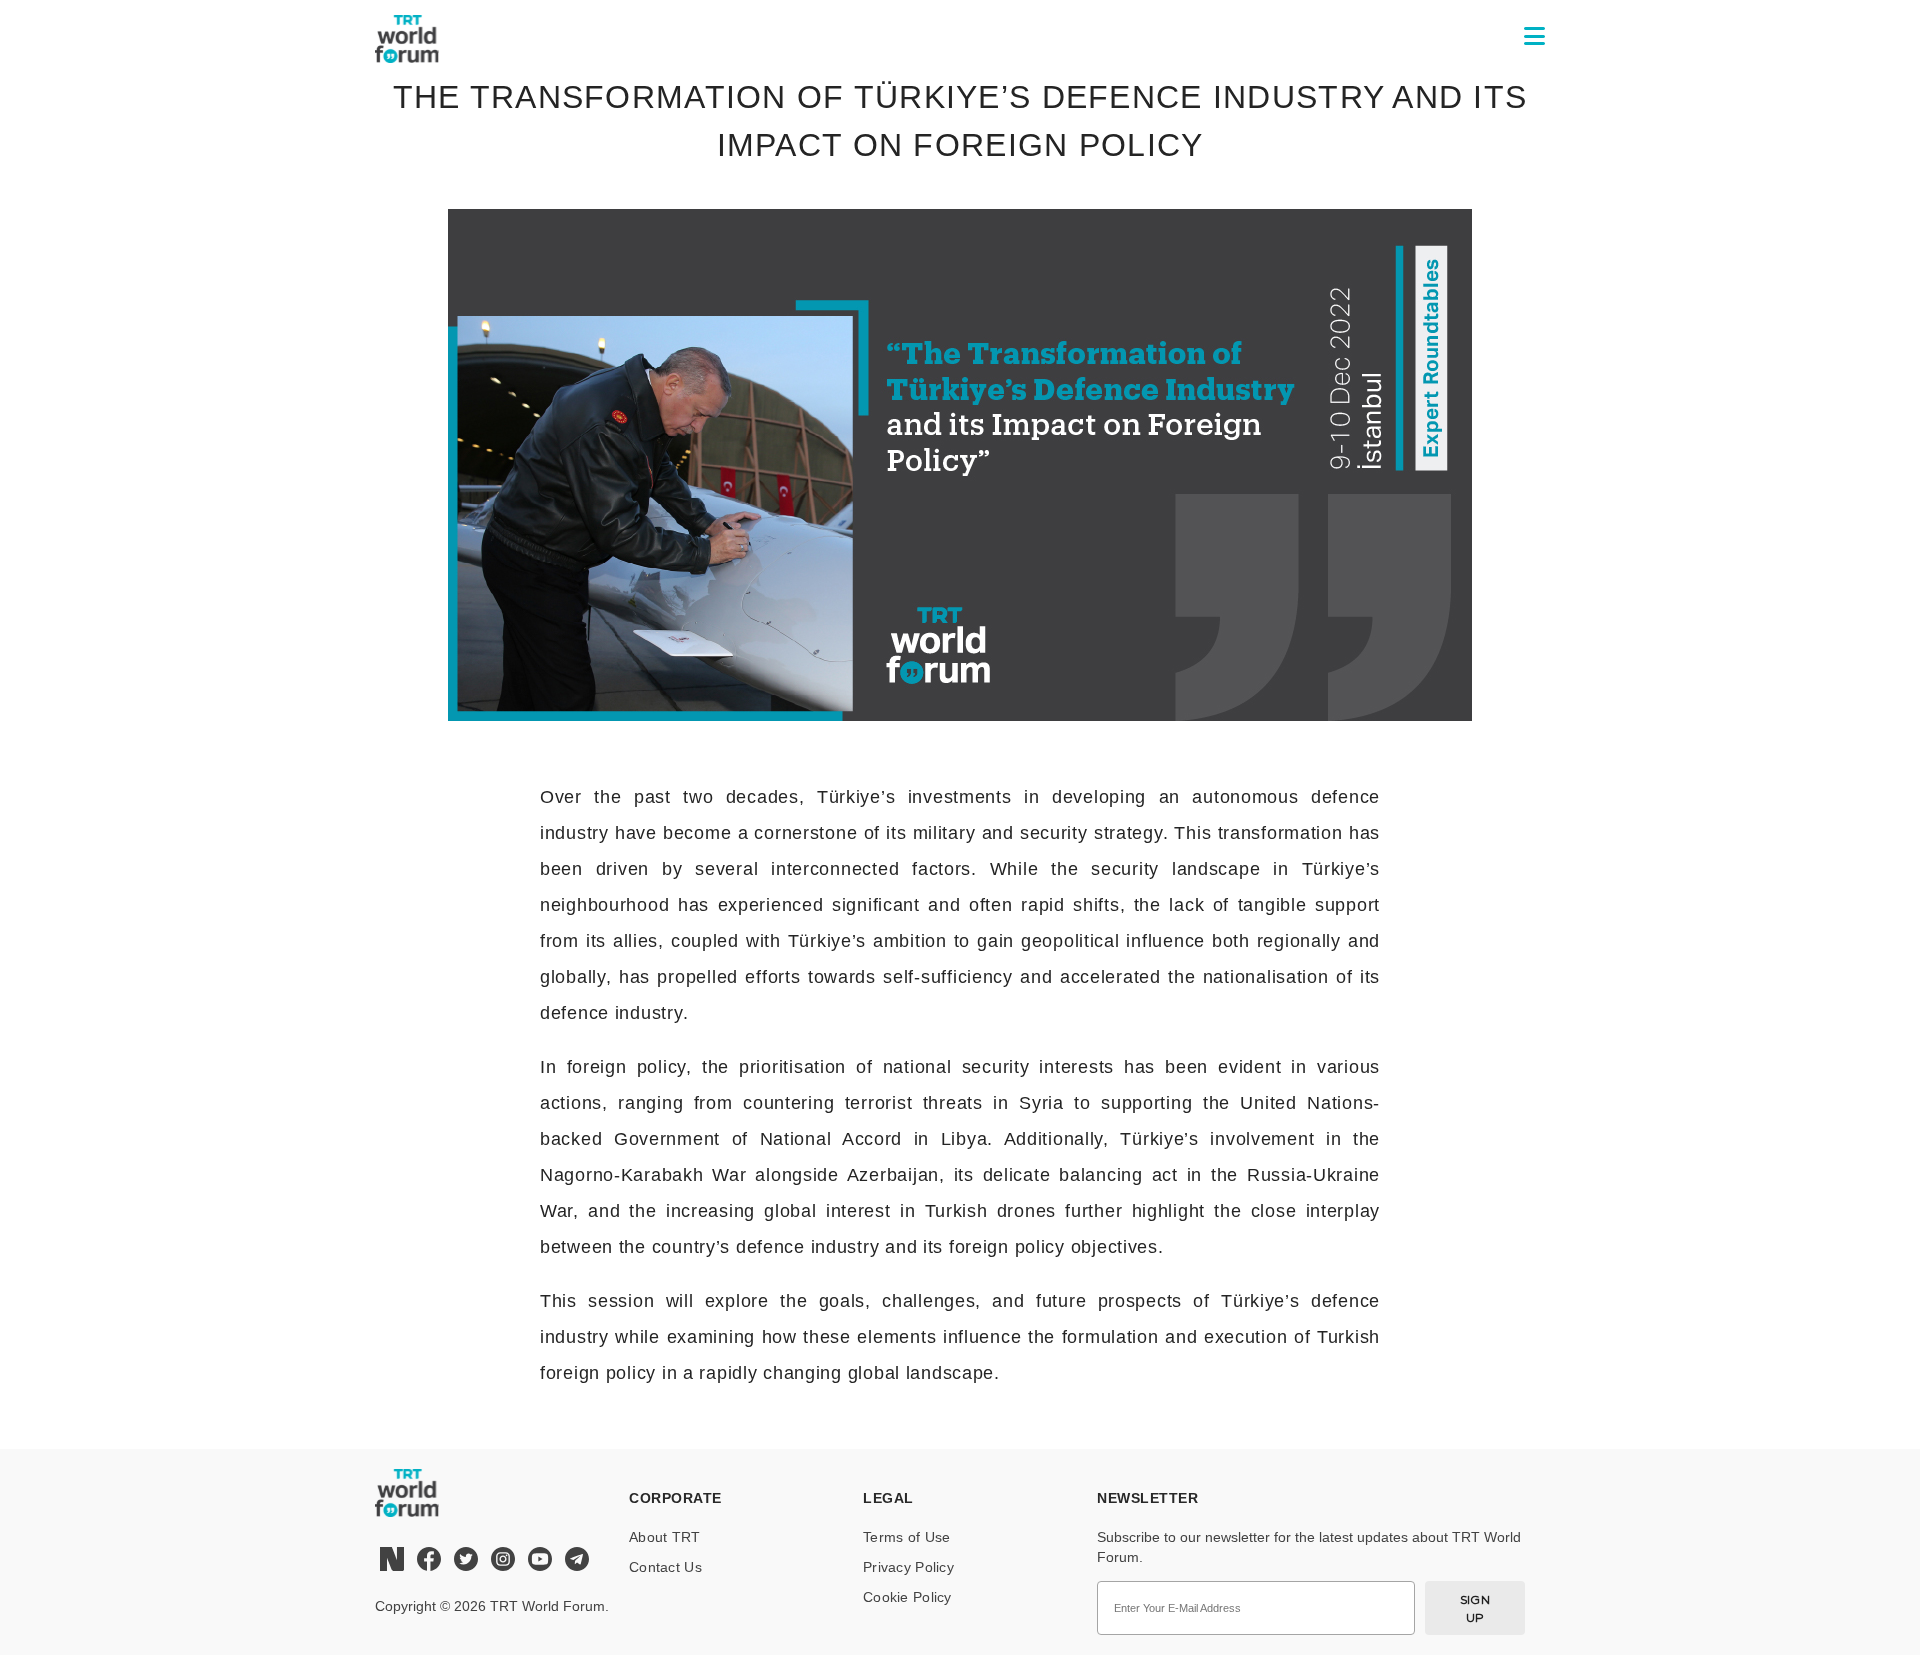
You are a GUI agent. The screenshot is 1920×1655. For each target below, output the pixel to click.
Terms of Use (906, 1537)
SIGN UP (1475, 1608)
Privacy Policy (908, 1567)
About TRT (665, 1537)
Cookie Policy (907, 1597)
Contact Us (665, 1567)
